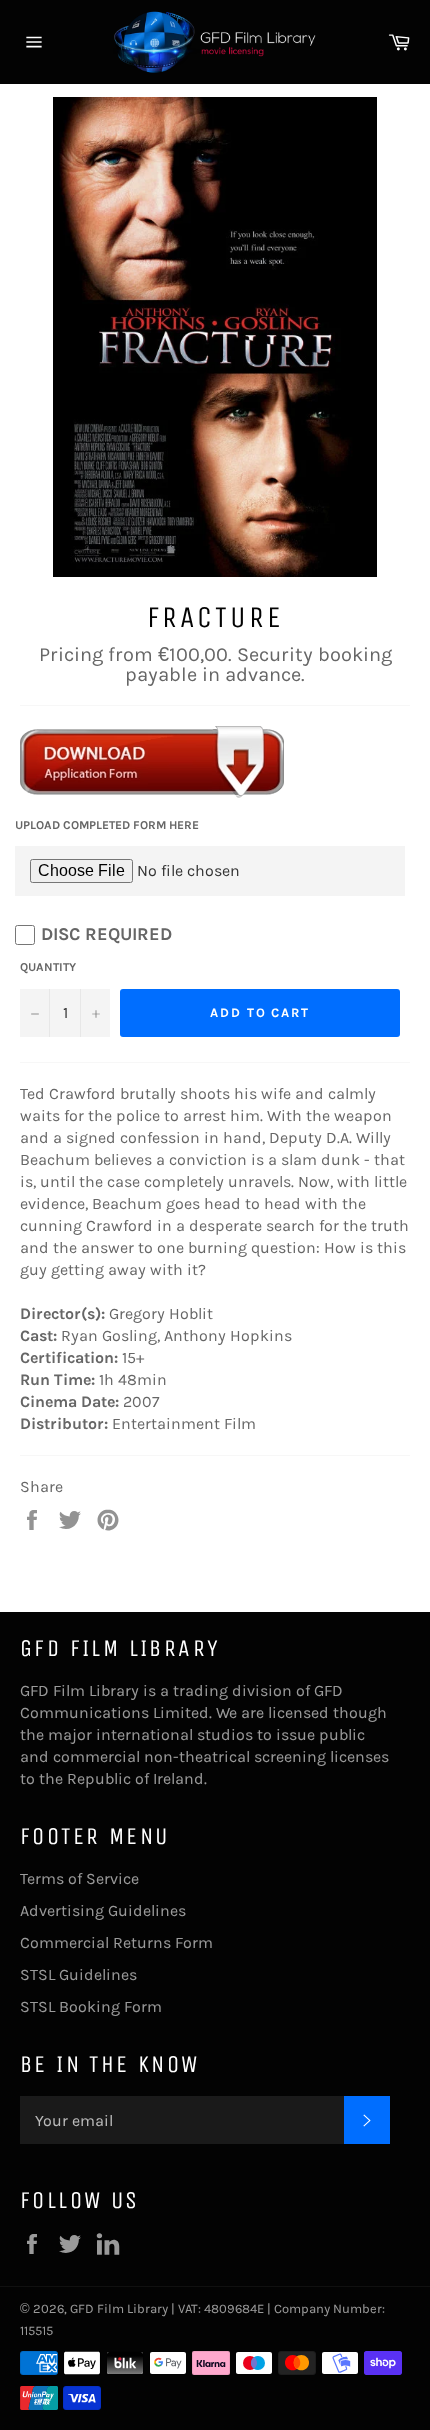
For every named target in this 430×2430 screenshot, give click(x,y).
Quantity (48, 967)
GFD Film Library (119, 2308)
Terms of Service (79, 1878)
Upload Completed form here (107, 825)
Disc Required (106, 934)
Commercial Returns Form (116, 1942)
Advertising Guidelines (103, 1910)
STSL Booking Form (91, 2006)
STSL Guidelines (78, 1974)
